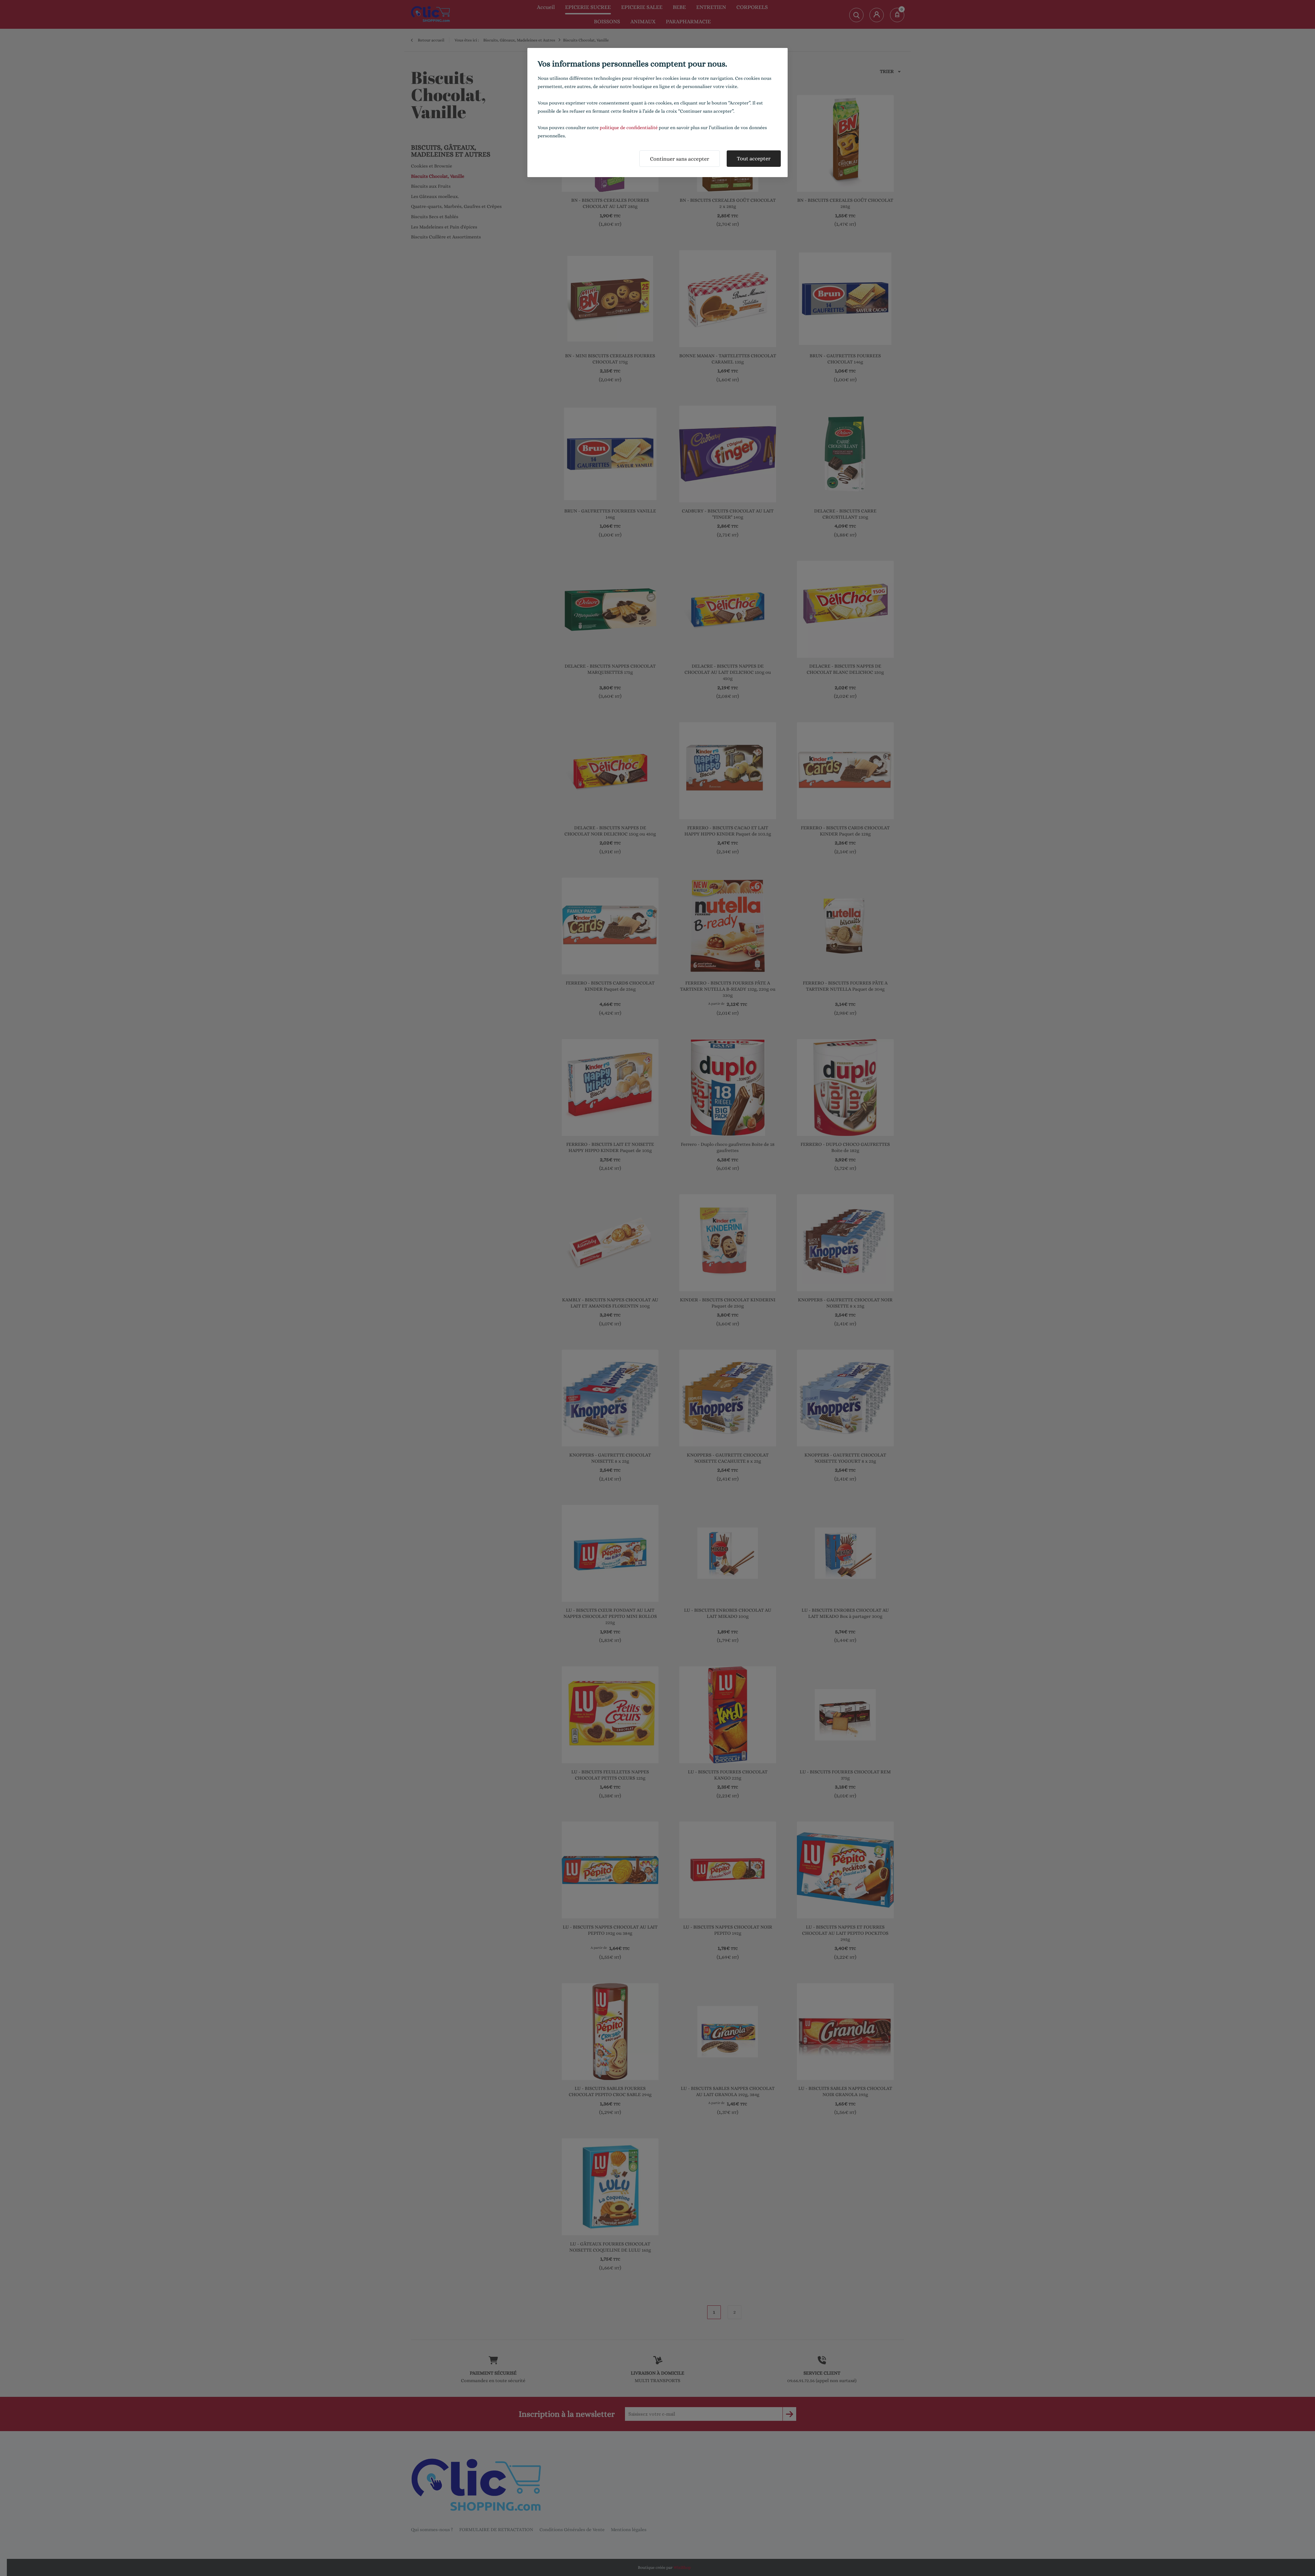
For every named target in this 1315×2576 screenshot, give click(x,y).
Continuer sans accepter (680, 159)
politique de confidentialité (629, 128)
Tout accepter (754, 158)
